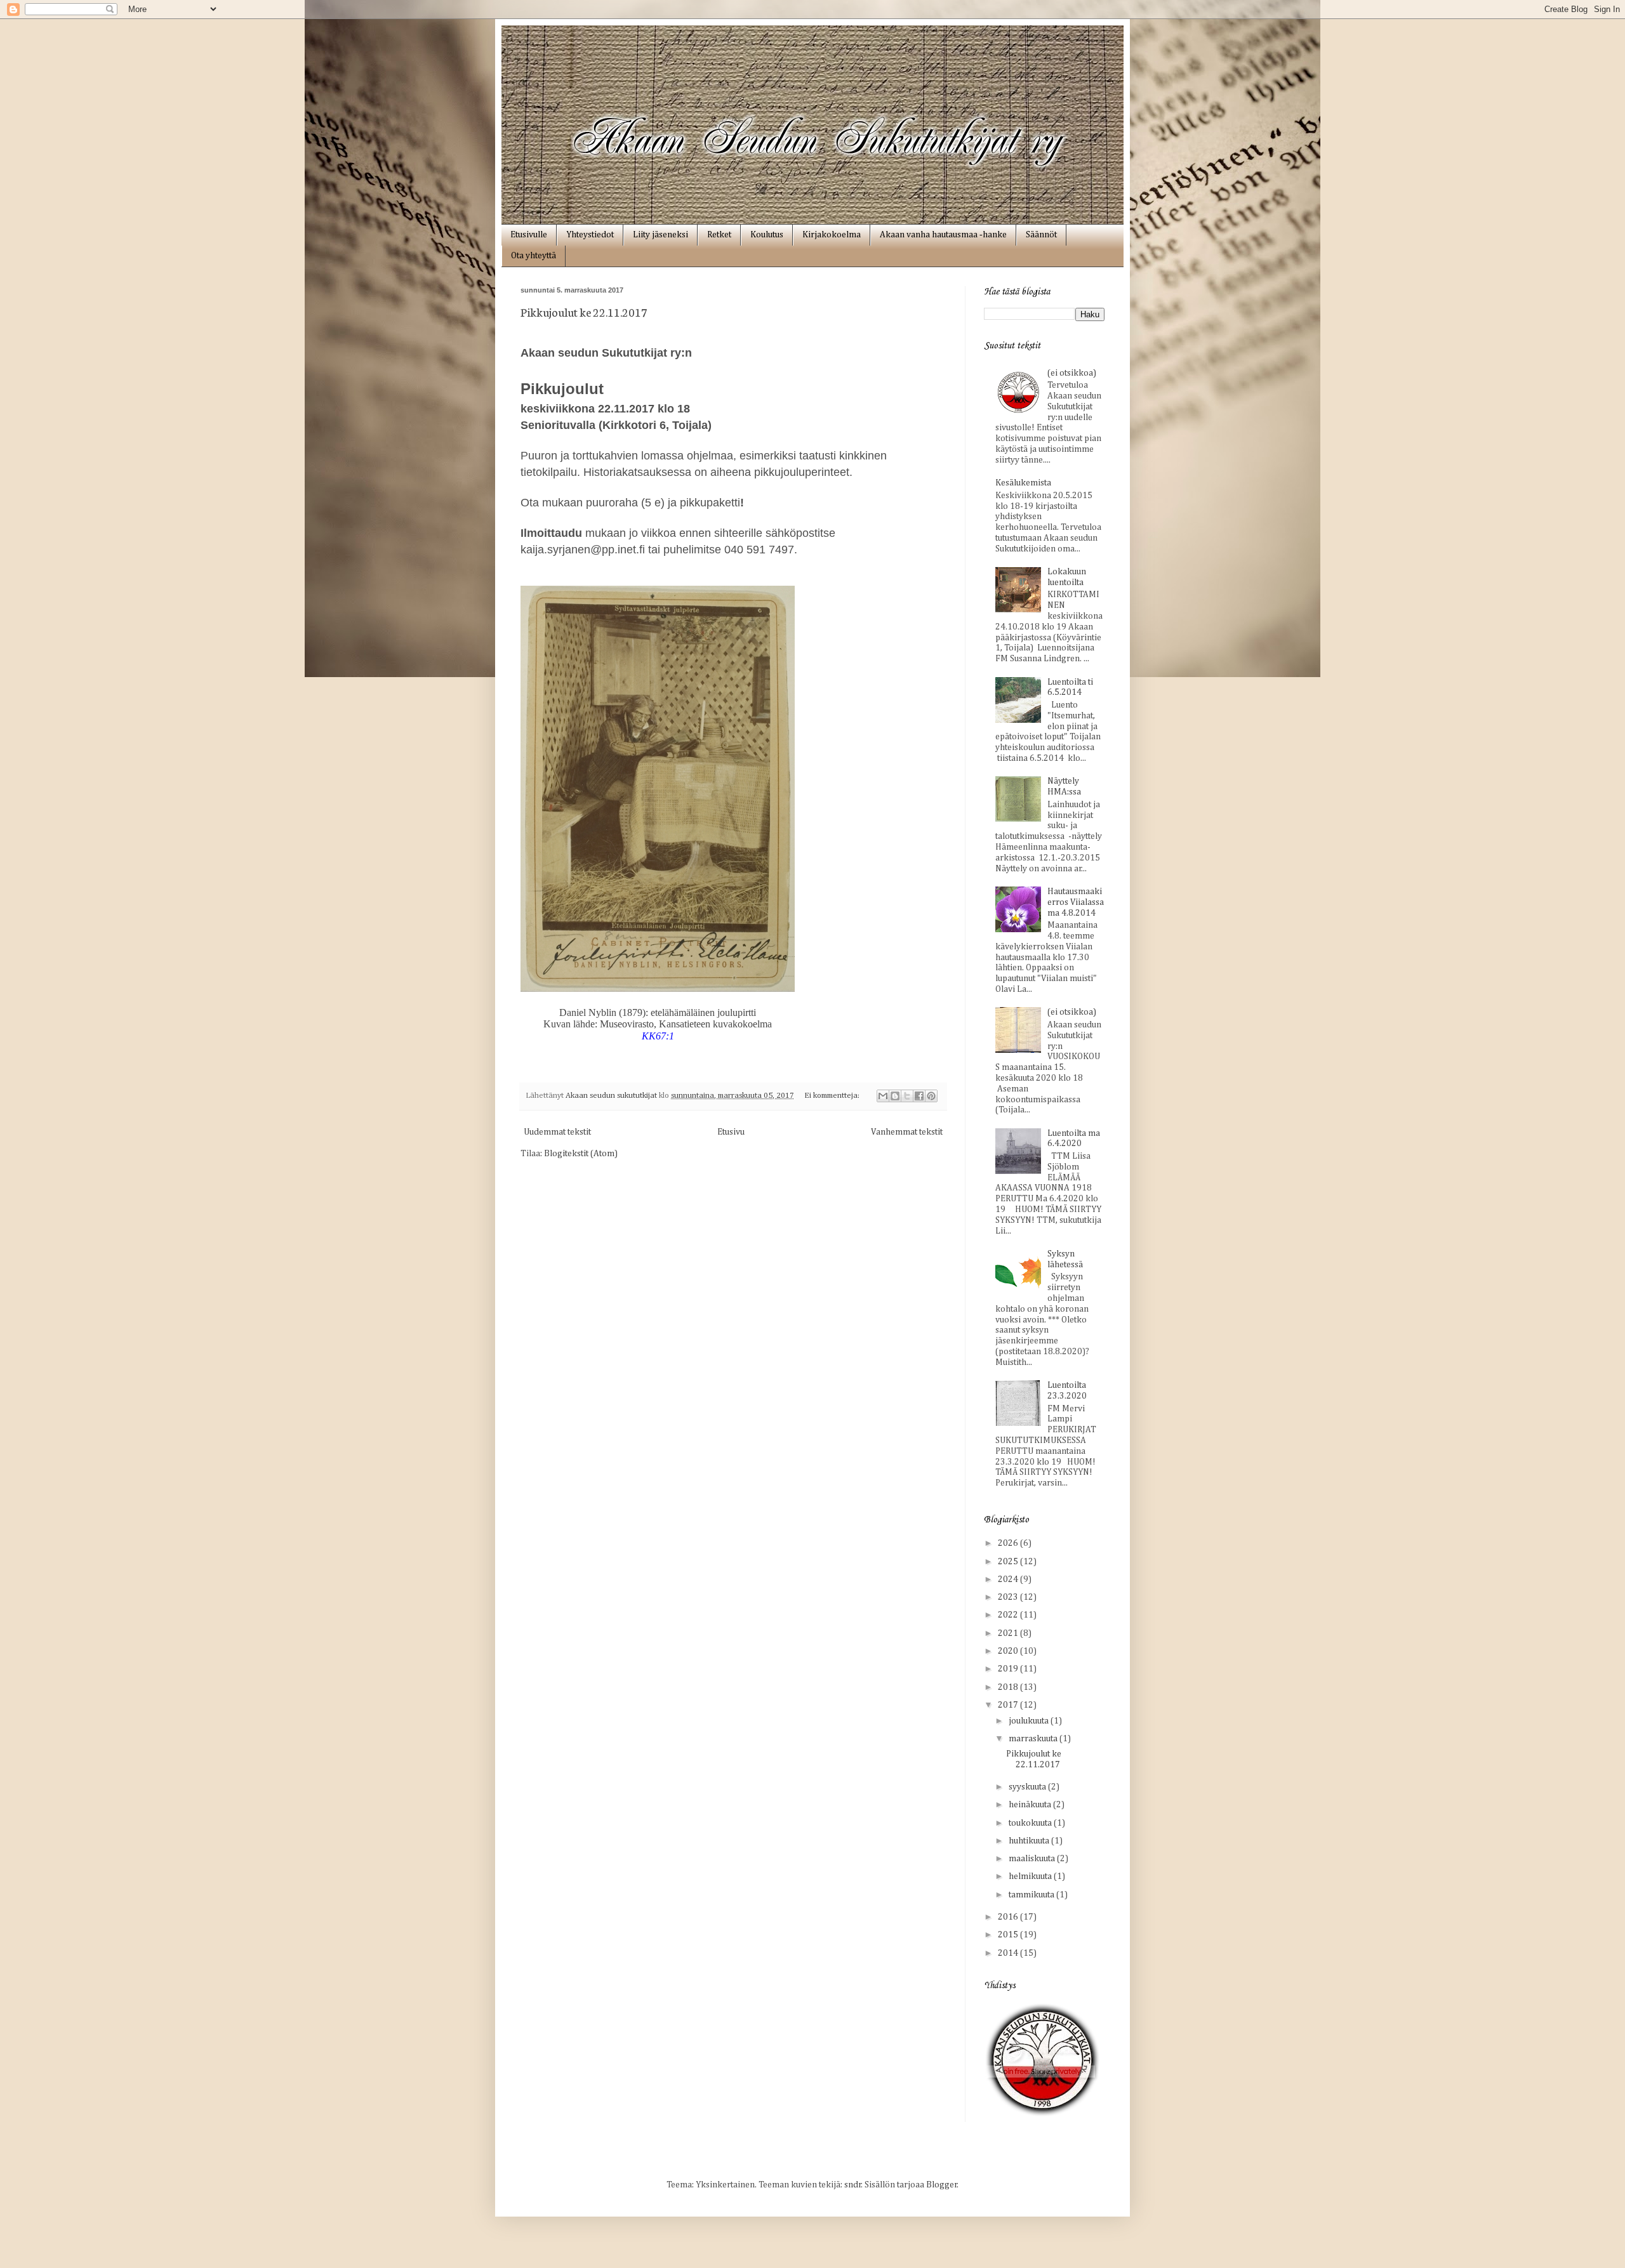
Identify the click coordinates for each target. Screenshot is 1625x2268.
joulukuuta (1030, 1721)
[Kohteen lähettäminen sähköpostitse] (883, 1096)
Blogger (942, 2185)
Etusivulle (529, 235)
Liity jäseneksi (660, 235)
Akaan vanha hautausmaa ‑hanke (943, 235)
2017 (1009, 1705)
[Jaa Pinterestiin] (931, 1096)
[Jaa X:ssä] (907, 1096)
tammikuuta (1032, 1895)
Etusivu (731, 1132)
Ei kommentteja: (833, 1096)
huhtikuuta (1030, 1841)
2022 (1009, 1615)
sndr (853, 2185)
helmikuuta (1031, 1876)
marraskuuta (1034, 1739)
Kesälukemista (1023, 483)
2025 (1009, 1562)
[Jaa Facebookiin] (919, 1096)
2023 (1009, 1597)
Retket (719, 235)
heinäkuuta (1031, 1805)
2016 (1009, 1917)
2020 (1009, 1651)
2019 (1009, 1669)
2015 (1009, 1935)
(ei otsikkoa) (1072, 373)
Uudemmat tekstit (557, 1132)
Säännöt (1041, 235)
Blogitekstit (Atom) (581, 1154)
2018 (1009, 1687)
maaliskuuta (1033, 1859)
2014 (1009, 1953)
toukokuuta (1031, 1823)
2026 (1009, 1543)
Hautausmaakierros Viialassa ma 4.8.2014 (1076, 902)
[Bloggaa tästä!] (895, 1096)
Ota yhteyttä (534, 256)
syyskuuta (1028, 1787)
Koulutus (767, 235)
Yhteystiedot (590, 235)
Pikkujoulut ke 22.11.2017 (584, 312)
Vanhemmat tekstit (907, 1132)
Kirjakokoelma (832, 235)
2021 (1009, 1633)
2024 (1009, 1579)
